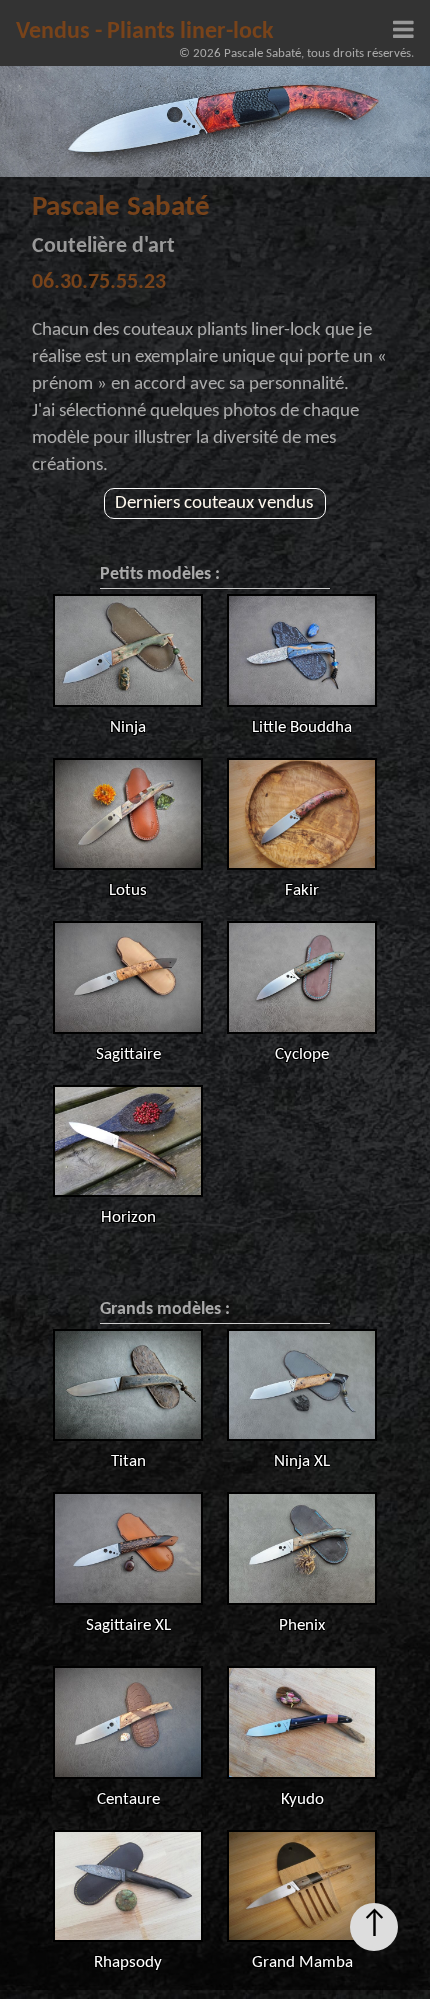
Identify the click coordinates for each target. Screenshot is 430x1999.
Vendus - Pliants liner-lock (145, 32)
